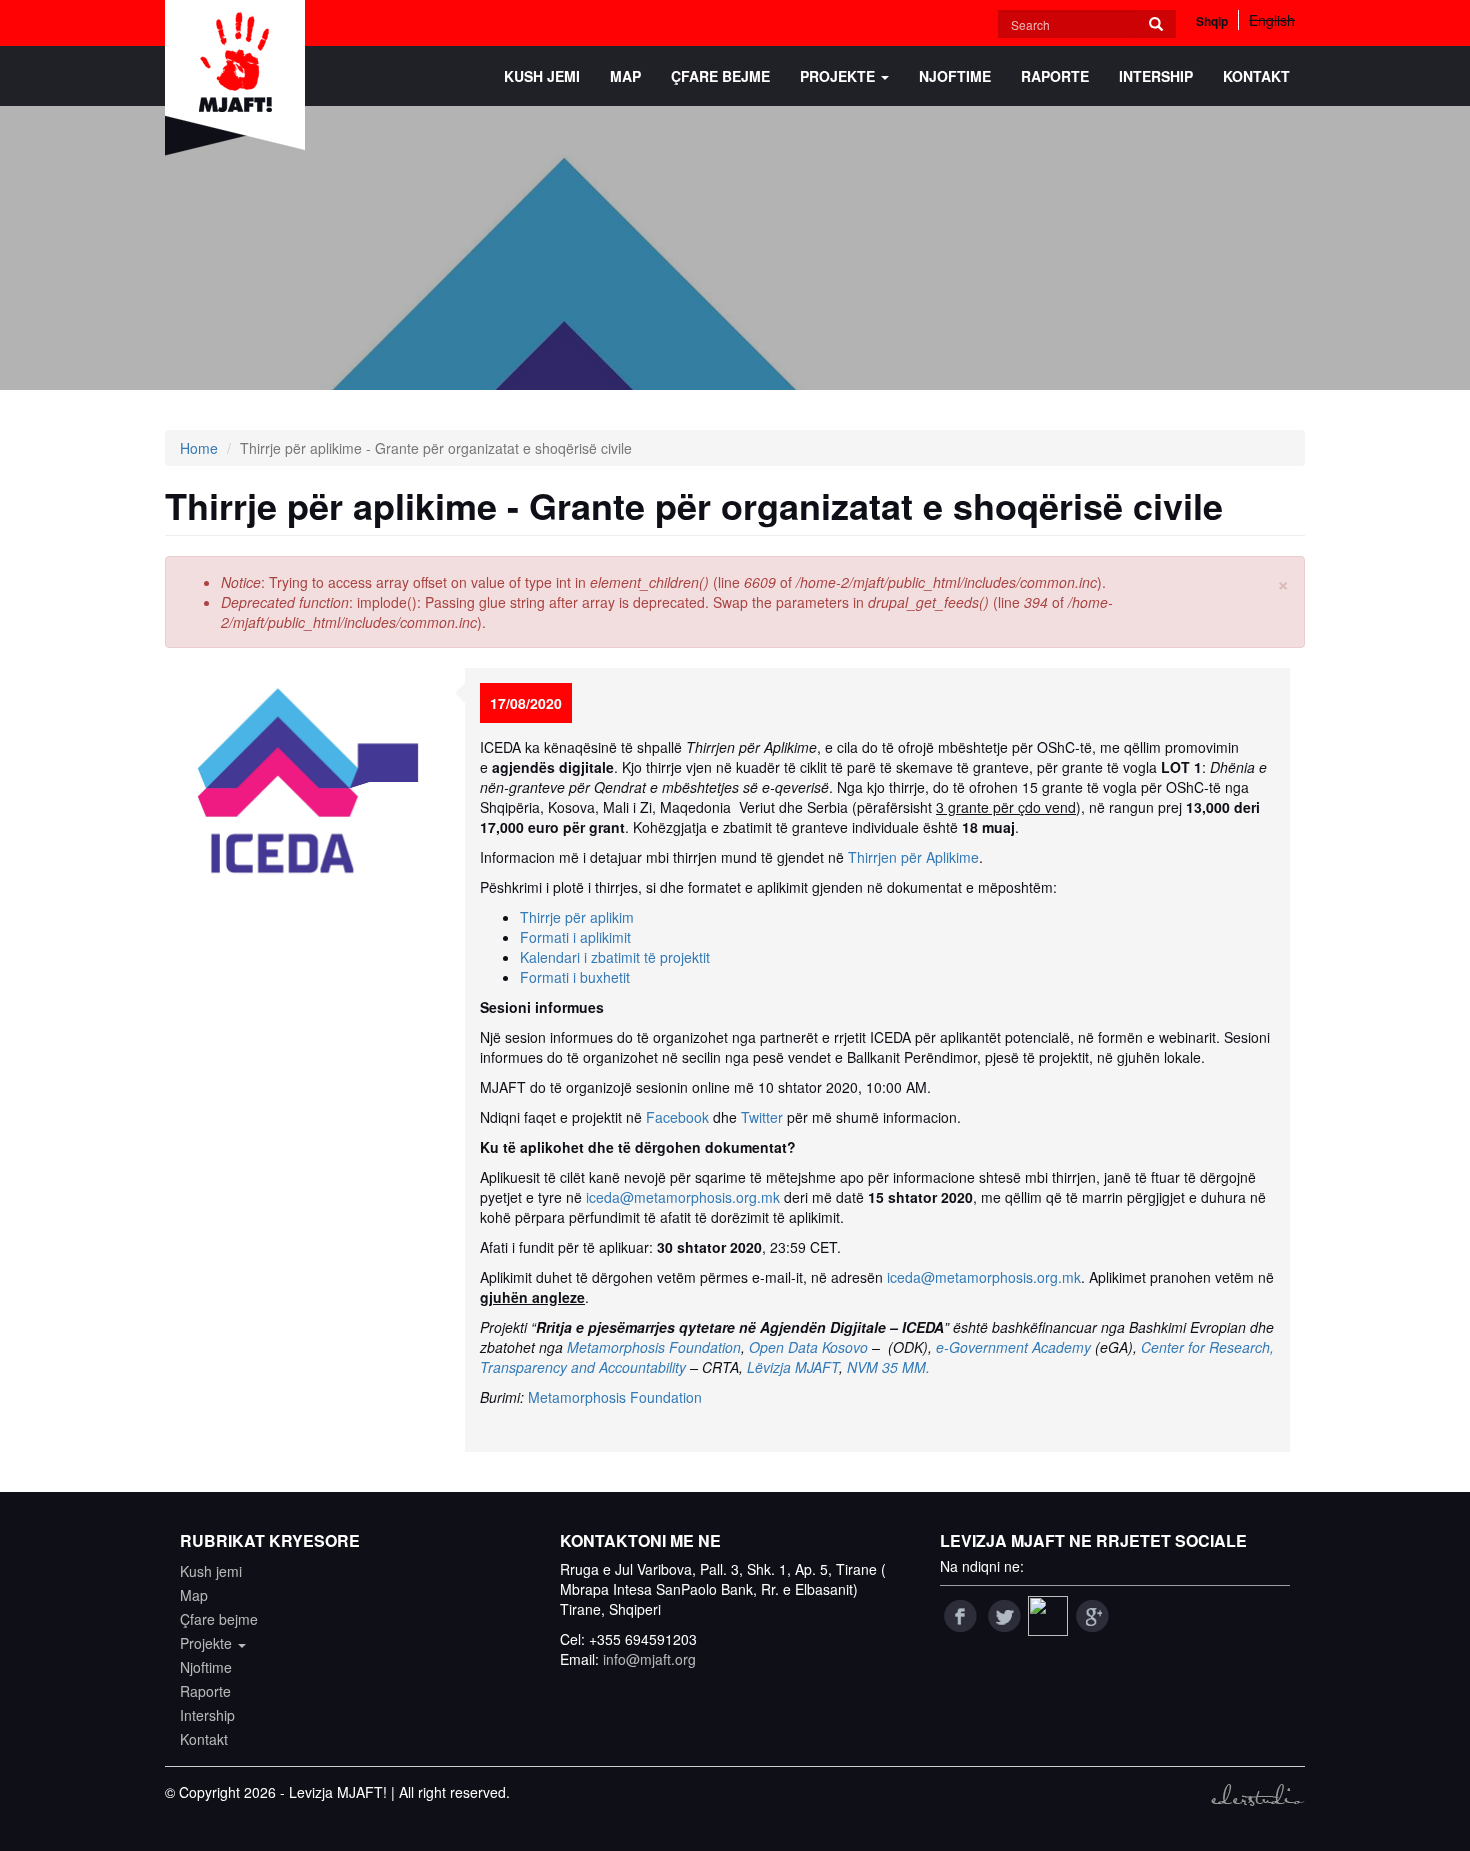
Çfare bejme (720, 76)
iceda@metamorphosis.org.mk (683, 1197)
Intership (1156, 76)
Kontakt (1256, 76)
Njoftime (955, 76)
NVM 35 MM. (888, 1367)
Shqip (1212, 21)
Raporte (1055, 76)
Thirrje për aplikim (577, 917)
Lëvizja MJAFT (793, 1367)
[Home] (242, 78)
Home (199, 448)
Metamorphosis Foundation (654, 1347)
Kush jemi (542, 76)
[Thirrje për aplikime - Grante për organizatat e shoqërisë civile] (307, 781)
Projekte (839, 76)
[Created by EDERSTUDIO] (1257, 1794)
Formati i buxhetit (575, 977)
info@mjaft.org (649, 1659)
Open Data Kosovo (808, 1347)
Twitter (762, 1117)
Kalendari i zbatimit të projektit (615, 957)
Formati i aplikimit (575, 937)
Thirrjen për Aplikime (913, 857)
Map (625, 76)
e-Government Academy (1013, 1347)
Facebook (677, 1117)
